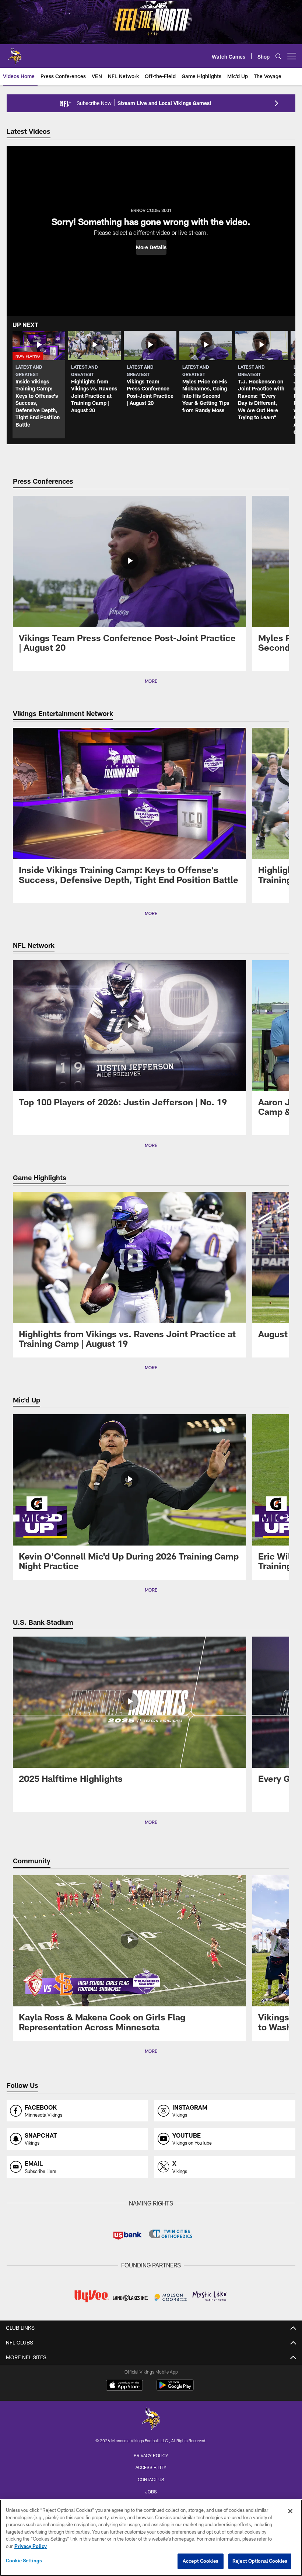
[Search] (278, 56)
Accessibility (151, 2467)
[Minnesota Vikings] (151, 2419)
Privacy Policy (151, 2455)
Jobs (151, 2492)
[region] (151, 2538)
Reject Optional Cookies (260, 2561)
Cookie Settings (24, 2561)
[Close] (290, 2511)
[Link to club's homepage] (15, 53)
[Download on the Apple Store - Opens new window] (124, 2386)
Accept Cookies (201, 2561)
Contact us (151, 2479)
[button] (151, 247)
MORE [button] (151, 681)
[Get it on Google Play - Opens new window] (175, 2389)
